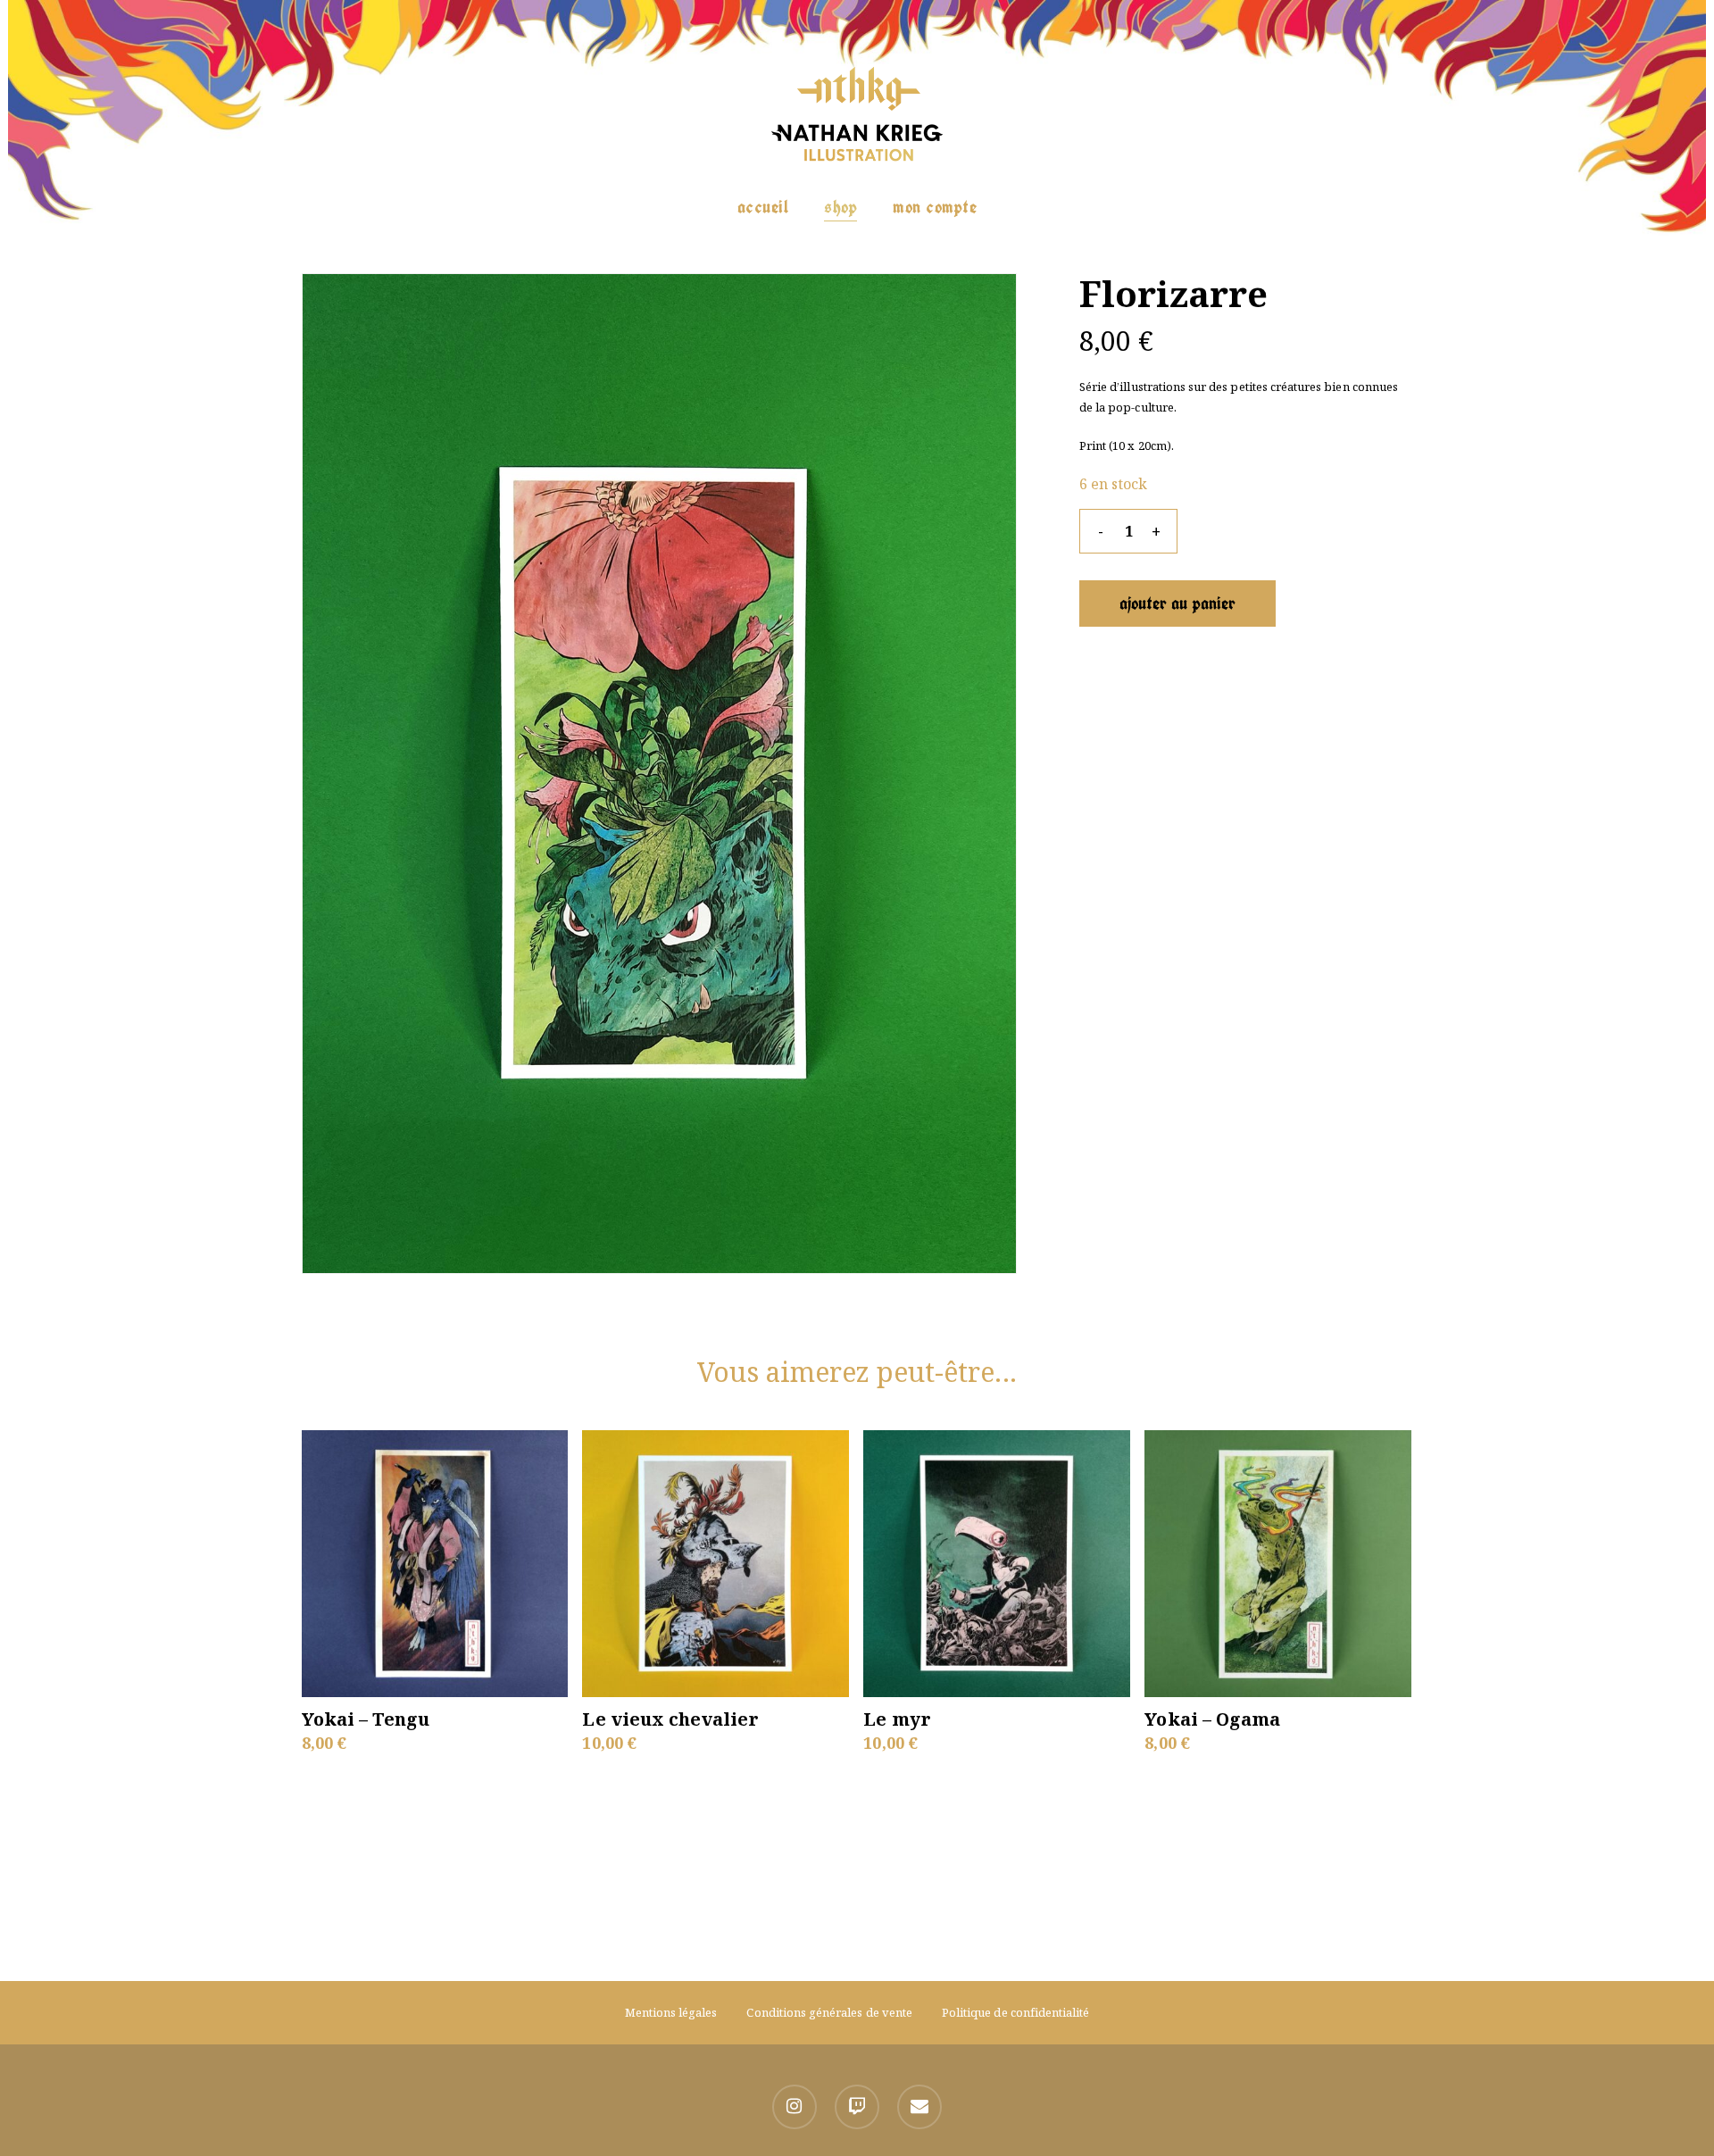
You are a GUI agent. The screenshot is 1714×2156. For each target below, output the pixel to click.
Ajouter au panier (1177, 603)
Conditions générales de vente (829, 2012)
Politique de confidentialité (1015, 2012)
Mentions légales (671, 2012)
